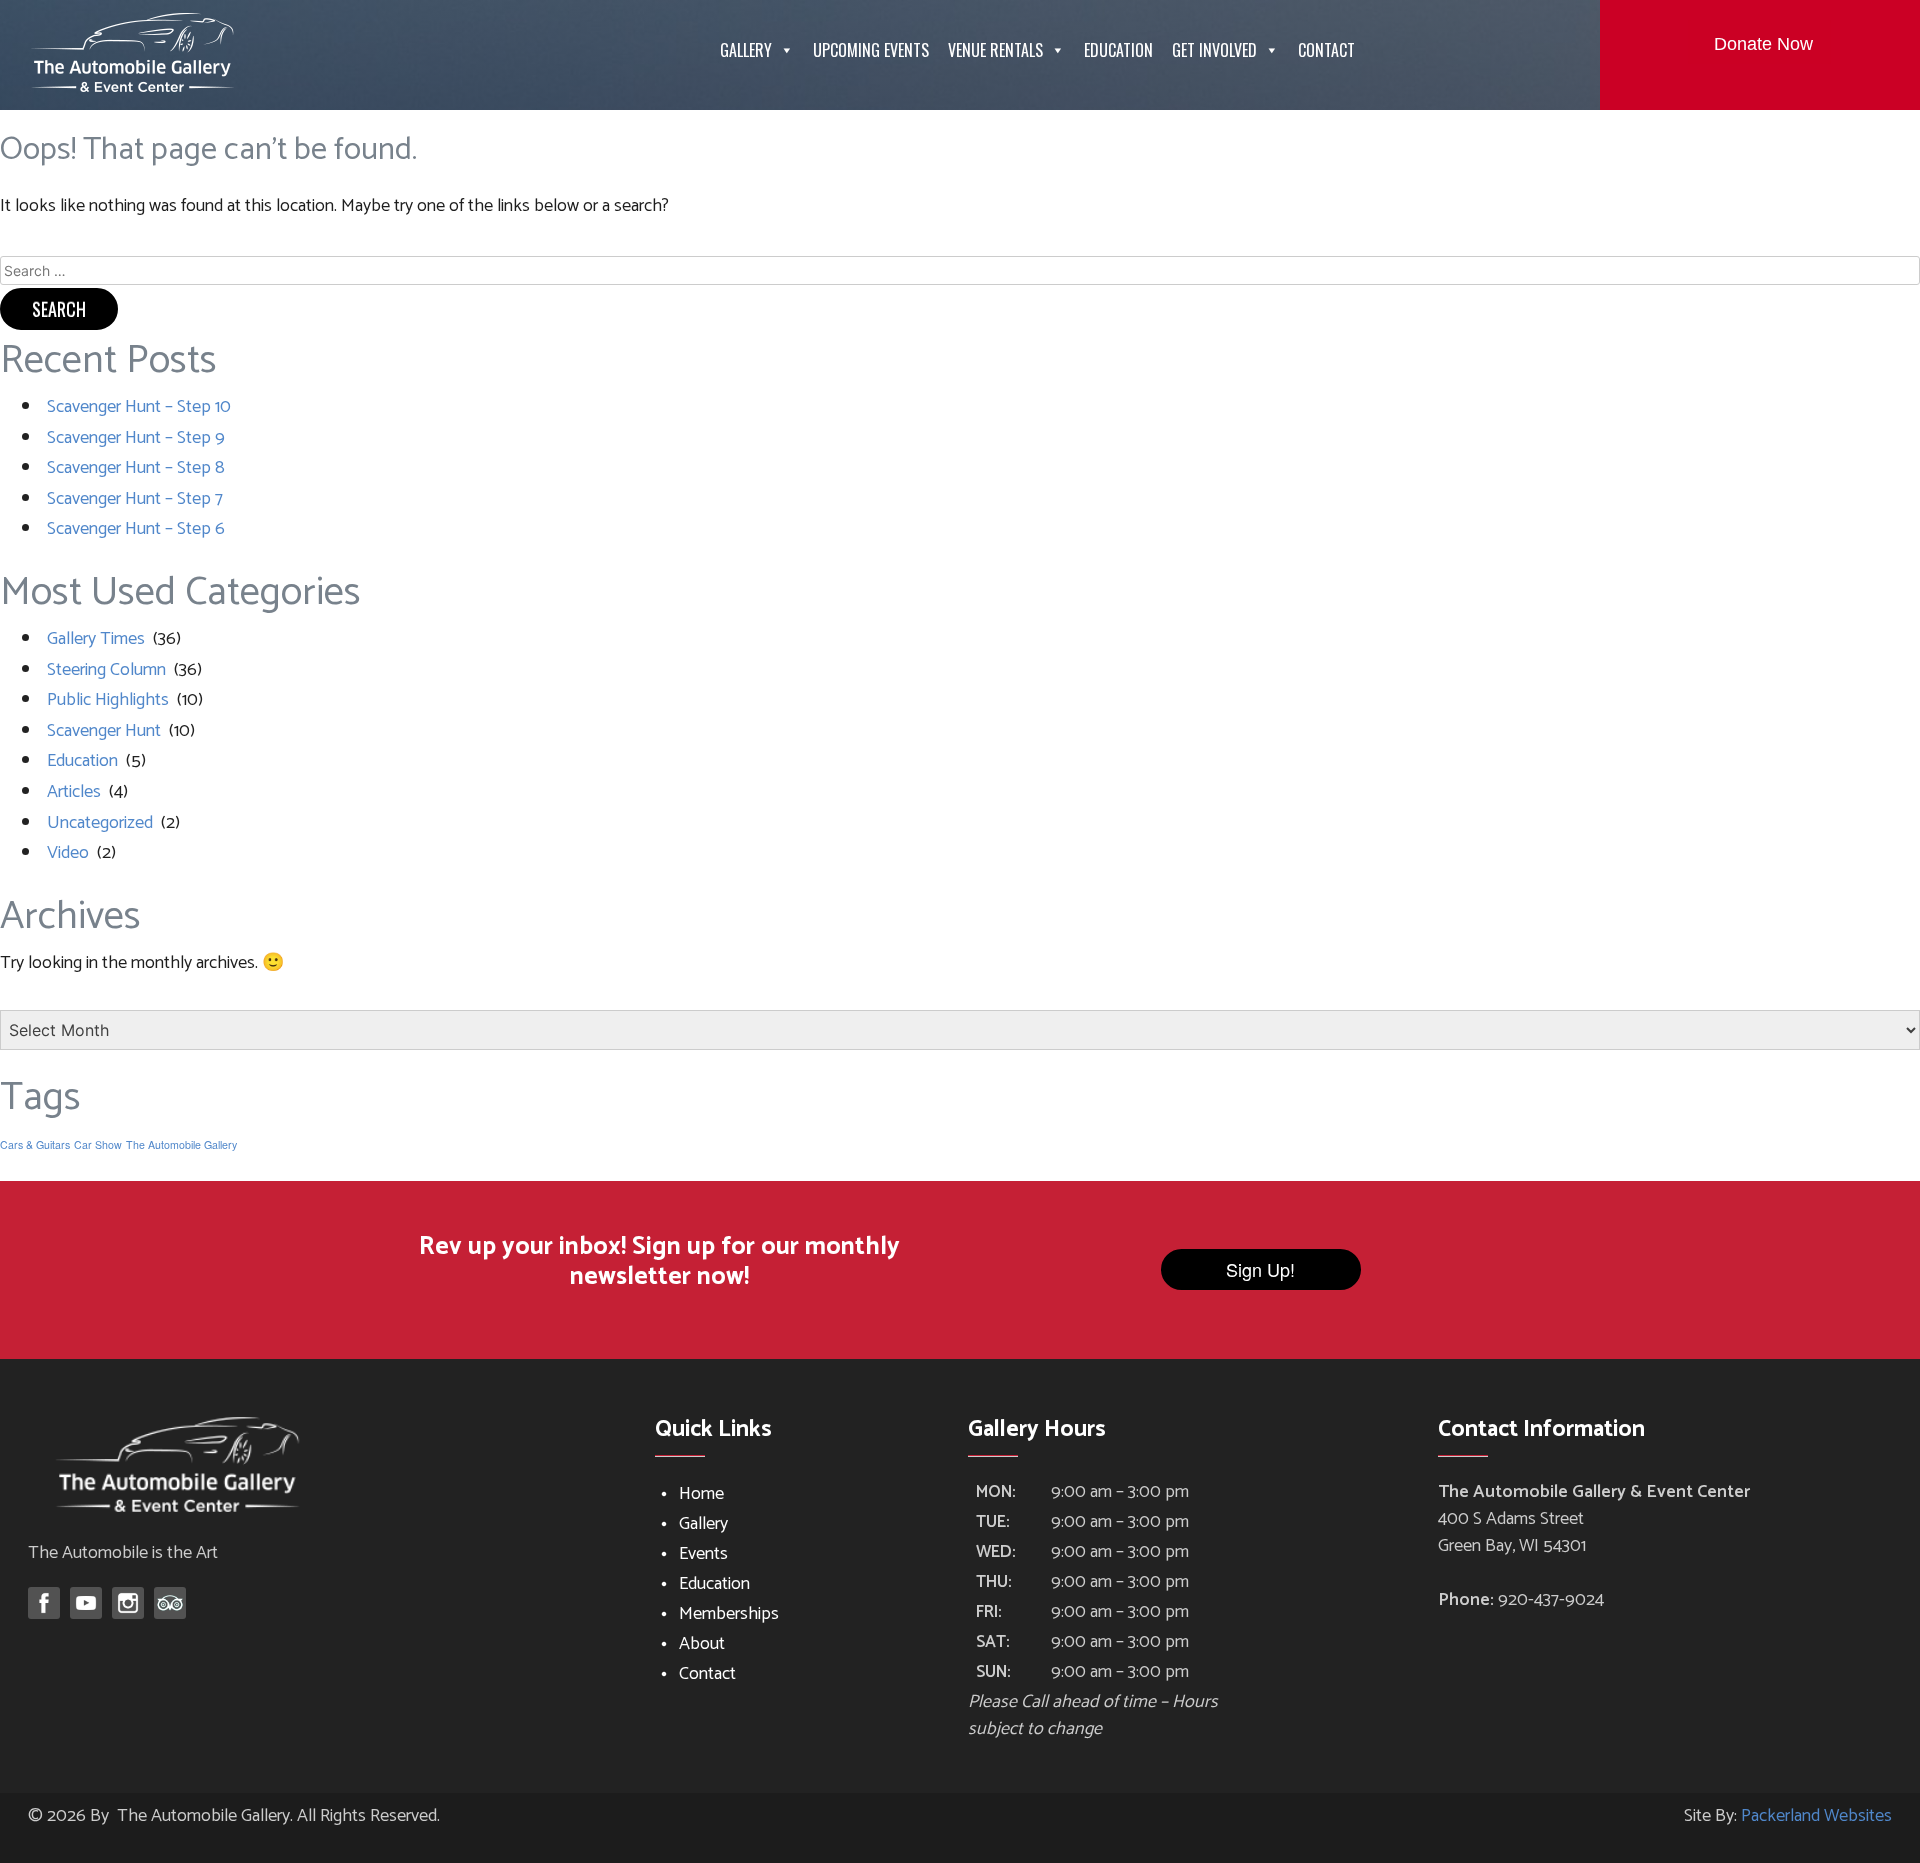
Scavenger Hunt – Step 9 (136, 438)
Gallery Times (96, 639)
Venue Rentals (995, 50)
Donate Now (1763, 44)
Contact (1326, 50)
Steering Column (106, 670)
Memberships (729, 1614)
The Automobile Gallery (181, 1144)
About (702, 1644)
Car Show (98, 1144)
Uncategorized (100, 823)
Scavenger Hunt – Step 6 (136, 529)
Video (68, 853)
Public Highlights (108, 700)
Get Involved (1214, 50)
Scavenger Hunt (104, 731)
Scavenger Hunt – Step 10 (139, 407)
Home (701, 1494)
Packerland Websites (1816, 1816)
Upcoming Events (871, 50)
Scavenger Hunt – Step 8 (136, 468)
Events (703, 1554)
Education (1118, 50)
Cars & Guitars (35, 1144)
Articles (74, 792)
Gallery (746, 50)
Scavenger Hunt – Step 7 (135, 499)
